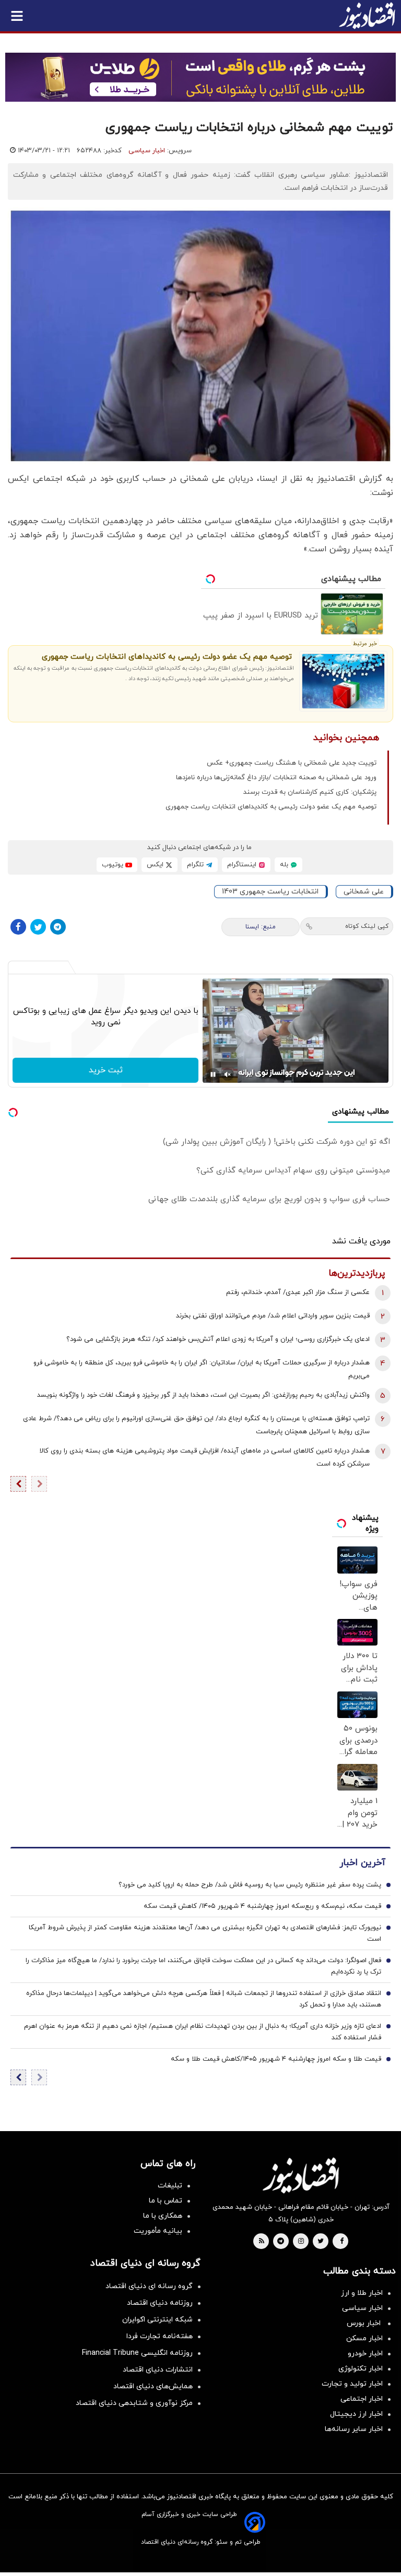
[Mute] (228, 1074)
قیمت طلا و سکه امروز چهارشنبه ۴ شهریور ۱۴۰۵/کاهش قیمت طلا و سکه (276, 2059)
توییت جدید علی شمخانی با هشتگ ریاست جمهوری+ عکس (292, 763)
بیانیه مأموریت (158, 2231)
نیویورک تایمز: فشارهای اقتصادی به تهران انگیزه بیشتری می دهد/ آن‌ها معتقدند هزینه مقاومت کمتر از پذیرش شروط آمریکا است (205, 1933)
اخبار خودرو (365, 2354)
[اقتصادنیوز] (301, 2175)
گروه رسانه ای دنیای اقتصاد (149, 2286)
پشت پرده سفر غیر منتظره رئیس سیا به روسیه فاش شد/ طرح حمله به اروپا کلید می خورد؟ (250, 1885)
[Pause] (213, 1074)
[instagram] (301, 2242)
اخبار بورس (365, 2323)
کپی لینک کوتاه (367, 926)
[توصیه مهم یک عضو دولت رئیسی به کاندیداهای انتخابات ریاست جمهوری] (343, 681)
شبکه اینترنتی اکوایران (157, 2320)
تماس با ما (166, 2201)
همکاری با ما (163, 2216)
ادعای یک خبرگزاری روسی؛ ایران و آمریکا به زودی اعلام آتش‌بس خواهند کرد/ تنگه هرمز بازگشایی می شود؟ (218, 1339)
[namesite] (367, 16)
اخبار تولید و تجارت (352, 2384)
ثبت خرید (106, 1070)
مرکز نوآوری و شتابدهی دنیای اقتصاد (134, 2403)
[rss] (262, 2242)
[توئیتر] (38, 927)
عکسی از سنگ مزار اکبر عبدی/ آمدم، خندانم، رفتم (298, 1292)
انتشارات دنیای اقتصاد (158, 2370)
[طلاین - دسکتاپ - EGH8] (200, 77)
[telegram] (281, 2242)
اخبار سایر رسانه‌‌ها (354, 2429)
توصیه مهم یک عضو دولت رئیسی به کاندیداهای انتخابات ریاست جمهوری (167, 657)
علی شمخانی (364, 892)
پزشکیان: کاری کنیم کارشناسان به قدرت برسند (310, 792)
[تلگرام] (58, 927)
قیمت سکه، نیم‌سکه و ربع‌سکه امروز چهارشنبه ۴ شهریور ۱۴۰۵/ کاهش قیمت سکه (262, 1906)
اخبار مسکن (364, 2338)
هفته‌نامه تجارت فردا (160, 2336)
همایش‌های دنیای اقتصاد (153, 2386)
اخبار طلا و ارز (362, 2293)
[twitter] (321, 2242)
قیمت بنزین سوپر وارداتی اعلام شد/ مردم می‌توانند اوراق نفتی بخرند (273, 1316)
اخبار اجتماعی (362, 2399)
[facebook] (342, 2242)
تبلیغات (170, 2186)
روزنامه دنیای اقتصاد (160, 2303)
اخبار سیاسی (147, 151)
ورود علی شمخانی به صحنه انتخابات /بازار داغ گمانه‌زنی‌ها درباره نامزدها (276, 778)
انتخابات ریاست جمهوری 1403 (270, 892)
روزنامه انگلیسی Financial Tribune (137, 2353)
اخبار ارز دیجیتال (356, 2414)
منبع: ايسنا (261, 927)
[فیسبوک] (18, 927)
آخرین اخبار (362, 1863)
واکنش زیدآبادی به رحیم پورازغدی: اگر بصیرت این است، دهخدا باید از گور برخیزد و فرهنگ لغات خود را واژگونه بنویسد (203, 1395)
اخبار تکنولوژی (361, 2369)
